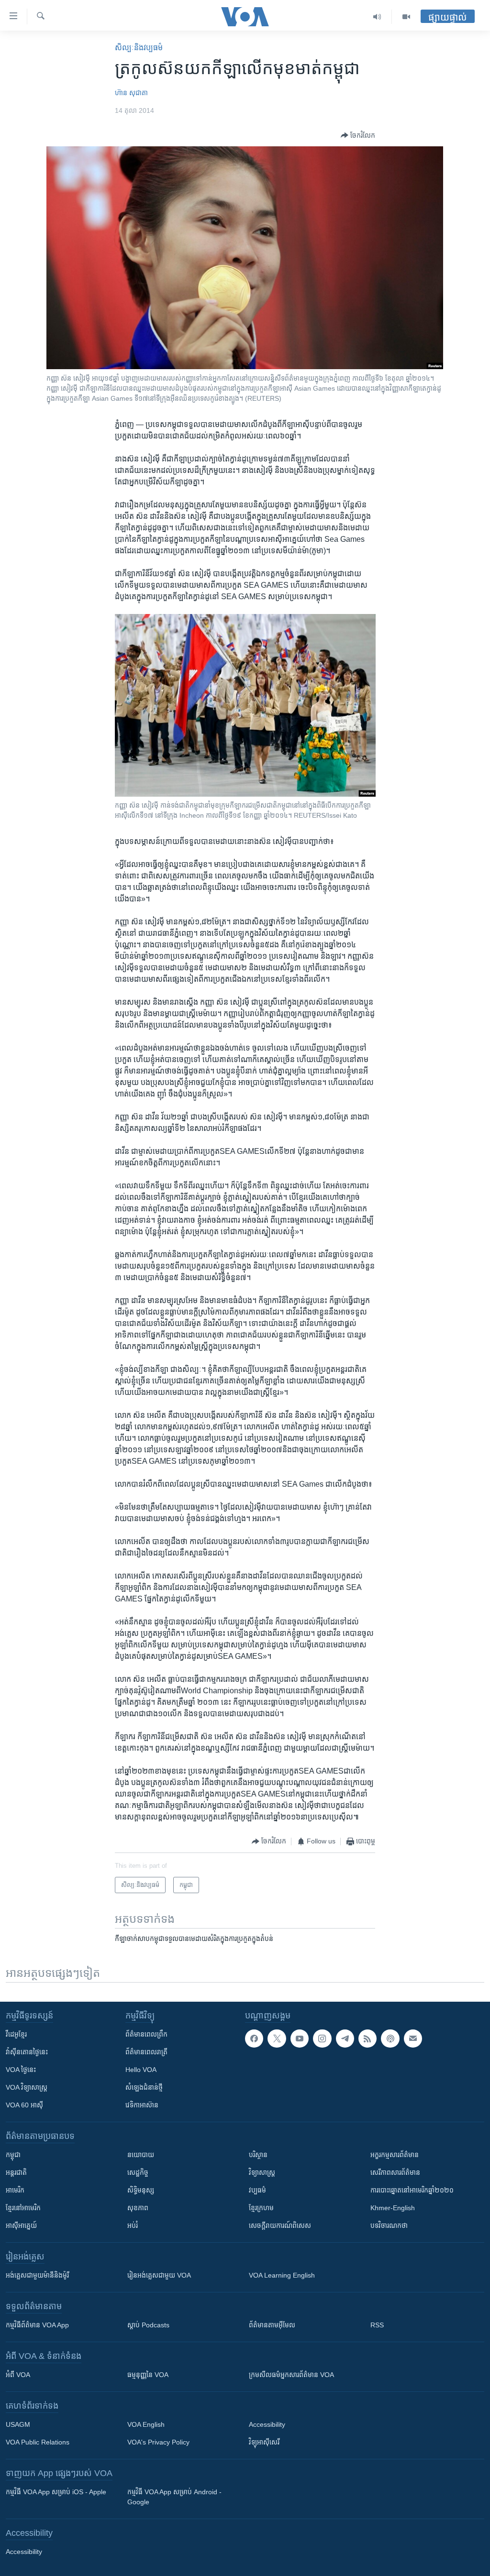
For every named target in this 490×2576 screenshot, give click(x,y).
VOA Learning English (282, 2275)
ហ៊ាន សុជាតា (131, 93)
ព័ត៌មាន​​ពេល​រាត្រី (146, 2052)
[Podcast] (390, 2039)
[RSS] (367, 2039)
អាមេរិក (15, 2190)
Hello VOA (141, 2070)
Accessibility (267, 2424)
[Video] (406, 17)
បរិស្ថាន (258, 2155)
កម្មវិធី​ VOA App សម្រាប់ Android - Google (174, 2497)
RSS (377, 2325)
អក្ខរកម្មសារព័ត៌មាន (395, 2155)
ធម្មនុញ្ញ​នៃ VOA (148, 2375)
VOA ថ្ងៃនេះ (21, 2070)
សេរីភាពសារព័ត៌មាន (395, 2172)
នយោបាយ (141, 2155)
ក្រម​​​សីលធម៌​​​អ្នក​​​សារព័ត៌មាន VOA (291, 2375)
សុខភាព (138, 2208)
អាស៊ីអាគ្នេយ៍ (21, 2225)
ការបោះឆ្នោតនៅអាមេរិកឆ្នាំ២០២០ (412, 2190)
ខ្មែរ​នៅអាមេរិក (23, 2208)
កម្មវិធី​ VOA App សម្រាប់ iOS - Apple (56, 2492)
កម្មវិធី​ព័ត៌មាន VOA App (37, 2325)
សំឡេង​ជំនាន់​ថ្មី (144, 2087)
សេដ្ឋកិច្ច (138, 2172)
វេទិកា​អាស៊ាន (142, 2105)
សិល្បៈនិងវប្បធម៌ (139, 48)
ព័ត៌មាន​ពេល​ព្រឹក (146, 2034)
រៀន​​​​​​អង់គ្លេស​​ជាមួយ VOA (159, 2275)
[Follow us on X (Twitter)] (277, 2039)
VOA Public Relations (38, 2442)
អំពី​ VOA (18, 2375)
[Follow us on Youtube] (300, 2039)
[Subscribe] (413, 2039)
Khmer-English (393, 2208)
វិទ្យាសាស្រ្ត (262, 2172)
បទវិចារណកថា (389, 2225)
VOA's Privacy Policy (158, 2442)
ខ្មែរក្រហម (261, 2208)
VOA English (146, 2424)
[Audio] (377, 17)
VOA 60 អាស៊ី (24, 2105)
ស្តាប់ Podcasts (148, 2325)
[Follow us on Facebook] (254, 2039)
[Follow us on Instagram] (322, 2039)
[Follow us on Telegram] (345, 2039)
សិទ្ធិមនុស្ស (141, 2190)
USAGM (18, 2424)
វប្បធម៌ (257, 2190)
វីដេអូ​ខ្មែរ (16, 2034)
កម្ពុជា (13, 2155)
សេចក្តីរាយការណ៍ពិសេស (280, 2225)
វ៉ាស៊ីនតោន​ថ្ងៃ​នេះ (27, 2052)
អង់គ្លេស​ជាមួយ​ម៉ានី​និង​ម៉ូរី (37, 2275)
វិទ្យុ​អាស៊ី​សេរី (264, 2442)
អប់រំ (133, 2225)
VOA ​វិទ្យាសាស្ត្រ (27, 2087)
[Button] (358, 135)
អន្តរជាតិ (16, 2172)
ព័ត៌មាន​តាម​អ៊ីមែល (272, 2325)
